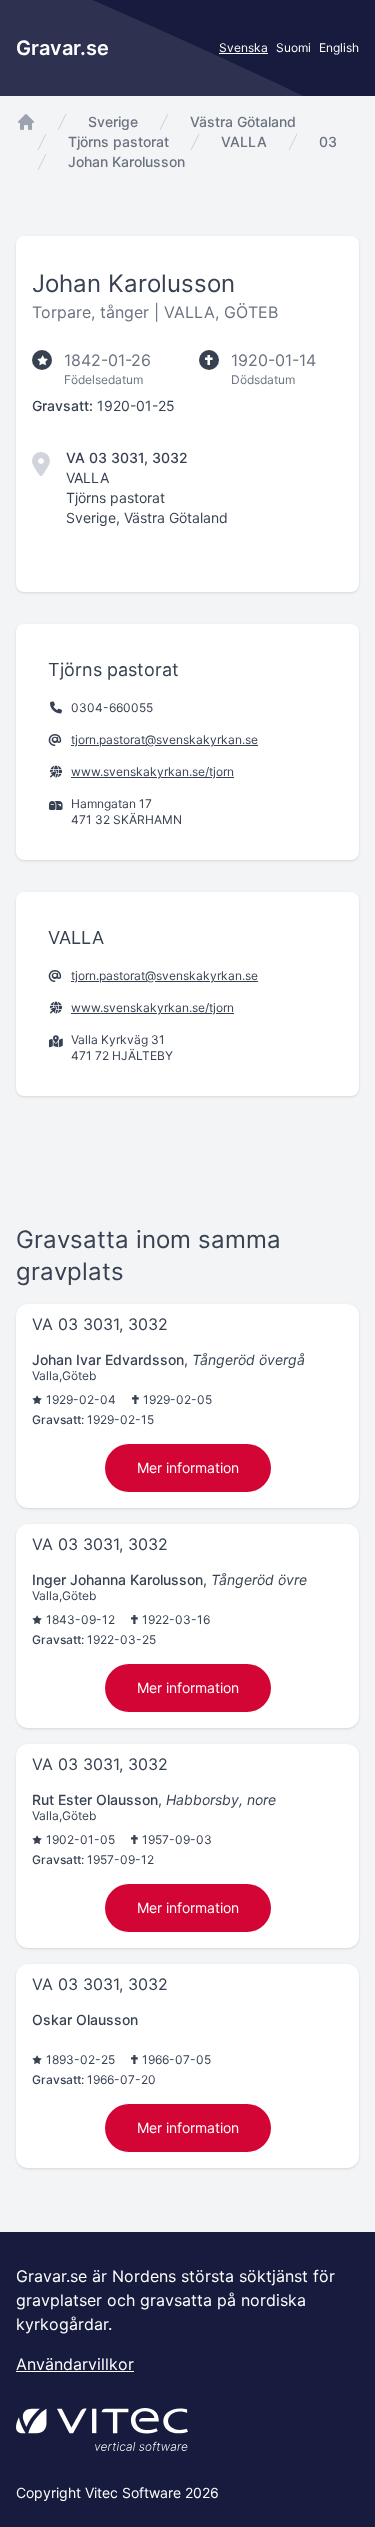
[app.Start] (26, 122)
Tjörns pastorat (118, 141)
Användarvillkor (75, 2364)
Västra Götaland (243, 121)
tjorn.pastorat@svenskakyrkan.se (164, 739)
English (339, 47)
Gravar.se (62, 48)
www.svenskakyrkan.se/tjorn (152, 771)
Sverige (113, 121)
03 (328, 141)
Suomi (293, 47)
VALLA (244, 141)
